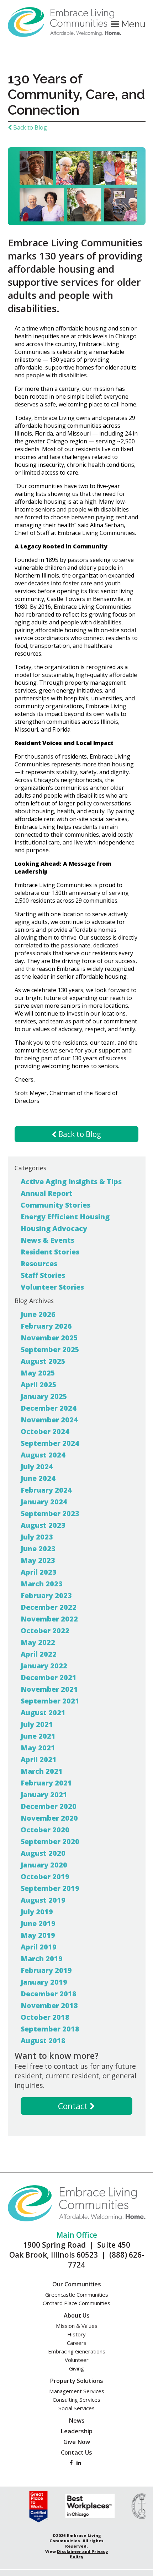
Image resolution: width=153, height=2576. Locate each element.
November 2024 (49, 1420)
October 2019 (45, 1877)
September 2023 (50, 1513)
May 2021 (38, 1748)
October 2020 (45, 1830)
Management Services (77, 2391)
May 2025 (38, 1373)
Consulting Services (76, 2400)
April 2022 (39, 1654)
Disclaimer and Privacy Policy (82, 2554)
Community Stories (56, 1205)
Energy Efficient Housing (65, 1217)
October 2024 (45, 1431)
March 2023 (42, 1584)
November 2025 (49, 1338)
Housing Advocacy (54, 1228)
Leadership (76, 2431)
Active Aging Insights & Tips (71, 1182)
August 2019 (43, 1900)
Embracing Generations (77, 2351)
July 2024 (37, 1467)
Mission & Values (77, 2326)
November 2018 (49, 2005)
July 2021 (37, 1724)
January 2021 (44, 1795)
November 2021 (49, 1689)
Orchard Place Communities (76, 2303)
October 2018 (45, 2017)
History (76, 2334)
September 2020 (50, 1841)
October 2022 (45, 1631)
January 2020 (44, 1865)
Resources (39, 1264)
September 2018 (50, 2029)
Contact (74, 2106)
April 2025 (39, 1385)
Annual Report (47, 1193)
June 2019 (38, 1923)
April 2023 (39, 1572)
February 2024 (46, 1490)
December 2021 (49, 1677)
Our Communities (77, 2284)
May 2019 (38, 1935)
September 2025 (50, 1349)
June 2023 (38, 1549)
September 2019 (50, 1888)
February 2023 (46, 1595)
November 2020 (49, 1818)
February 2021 (46, 1783)
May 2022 (38, 1642)
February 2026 (46, 1326)
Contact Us (76, 2452)
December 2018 (49, 1994)
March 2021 (42, 1771)
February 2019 (46, 1970)
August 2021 (43, 1713)
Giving (76, 2368)
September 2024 (50, 1443)
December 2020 (49, 1806)
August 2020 (43, 1853)
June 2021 (38, 1736)
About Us (77, 2315)
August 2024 (43, 1455)
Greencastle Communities (77, 2295)
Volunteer (77, 2360)
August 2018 (43, 2041)
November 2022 (49, 1619)
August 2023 (43, 1525)
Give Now (77, 2442)
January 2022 (44, 1666)
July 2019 (37, 1912)
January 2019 (44, 1982)
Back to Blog (29, 127)
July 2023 (37, 1537)
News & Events (48, 1240)
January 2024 (44, 1502)
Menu (132, 24)
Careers (77, 2343)
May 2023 (38, 1560)
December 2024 (49, 1408)
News (77, 2421)
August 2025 (43, 1361)
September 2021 (50, 1701)
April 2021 (39, 1759)
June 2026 (38, 1314)
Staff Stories (43, 1275)
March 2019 (42, 1959)
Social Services (76, 2408)
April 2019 (39, 1947)
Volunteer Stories (52, 1287)
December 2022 (49, 1607)
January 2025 (44, 1396)
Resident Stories (50, 1252)
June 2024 (38, 1478)
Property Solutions (76, 2381)
